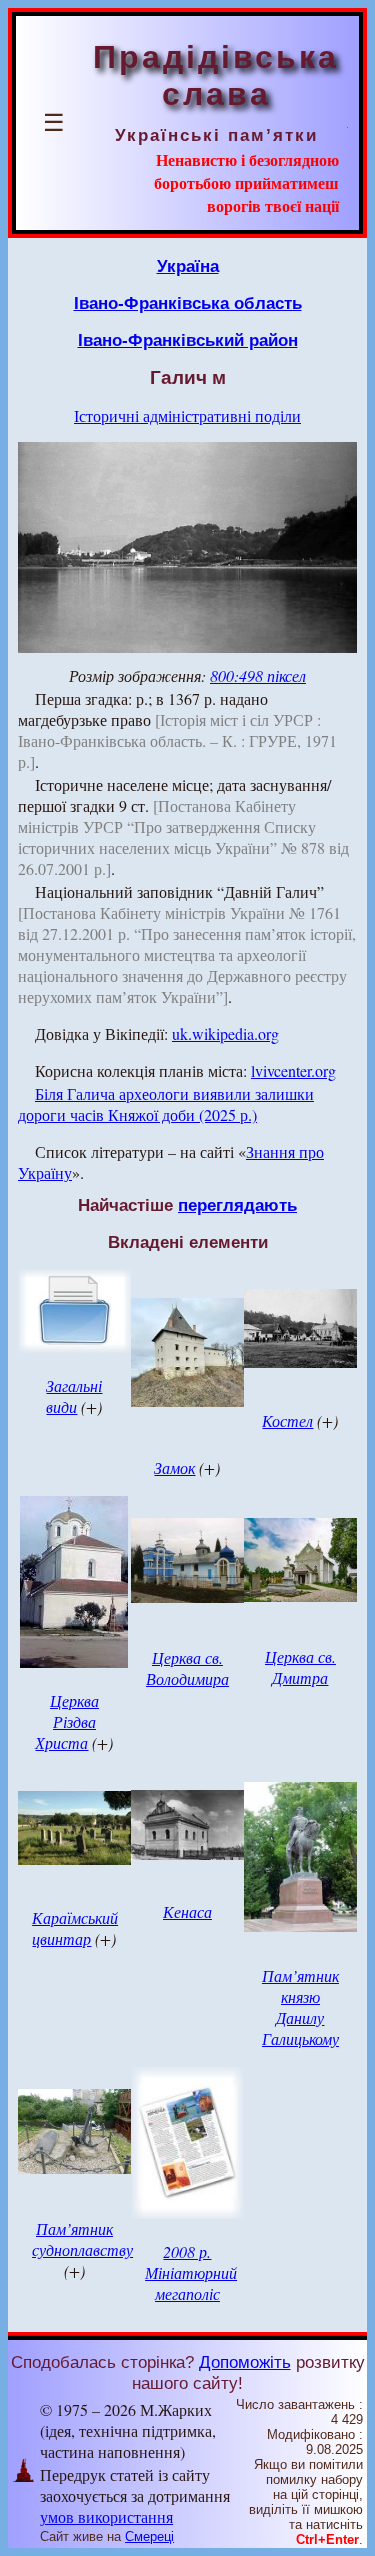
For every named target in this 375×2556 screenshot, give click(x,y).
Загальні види (74, 1396)
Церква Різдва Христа (67, 1721)
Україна (188, 266)
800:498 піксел (258, 675)
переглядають (237, 1205)
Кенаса (187, 1911)
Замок (174, 1467)
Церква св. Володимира (187, 1668)
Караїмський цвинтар (75, 1928)
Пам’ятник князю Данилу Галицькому (300, 2007)
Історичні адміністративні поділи (187, 415)
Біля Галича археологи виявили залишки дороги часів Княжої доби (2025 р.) (166, 1104)
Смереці (149, 2536)
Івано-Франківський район (188, 340)
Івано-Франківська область (188, 303)
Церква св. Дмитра (300, 1667)
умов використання (106, 2516)
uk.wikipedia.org (225, 1033)
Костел (287, 1420)
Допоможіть (245, 2362)
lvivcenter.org (293, 1070)
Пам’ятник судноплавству (82, 2239)
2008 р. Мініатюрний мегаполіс (191, 2272)
